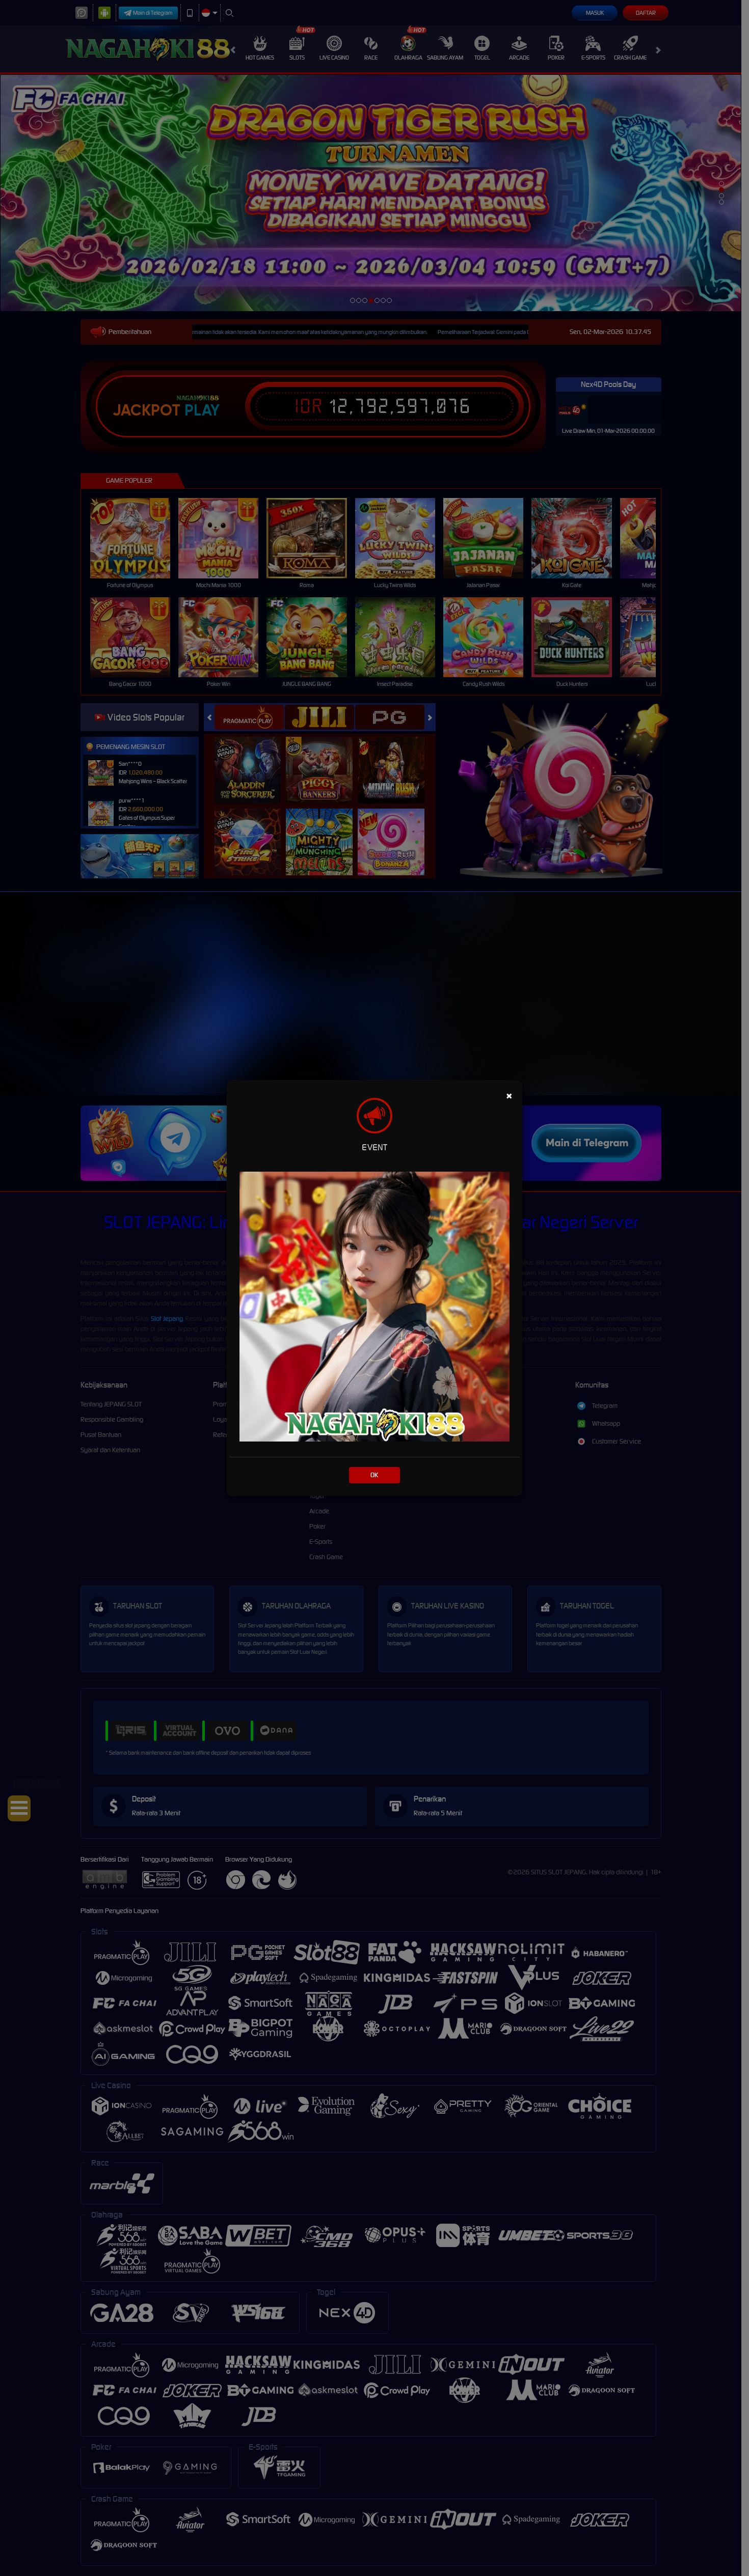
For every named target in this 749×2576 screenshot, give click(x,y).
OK (374, 1475)
